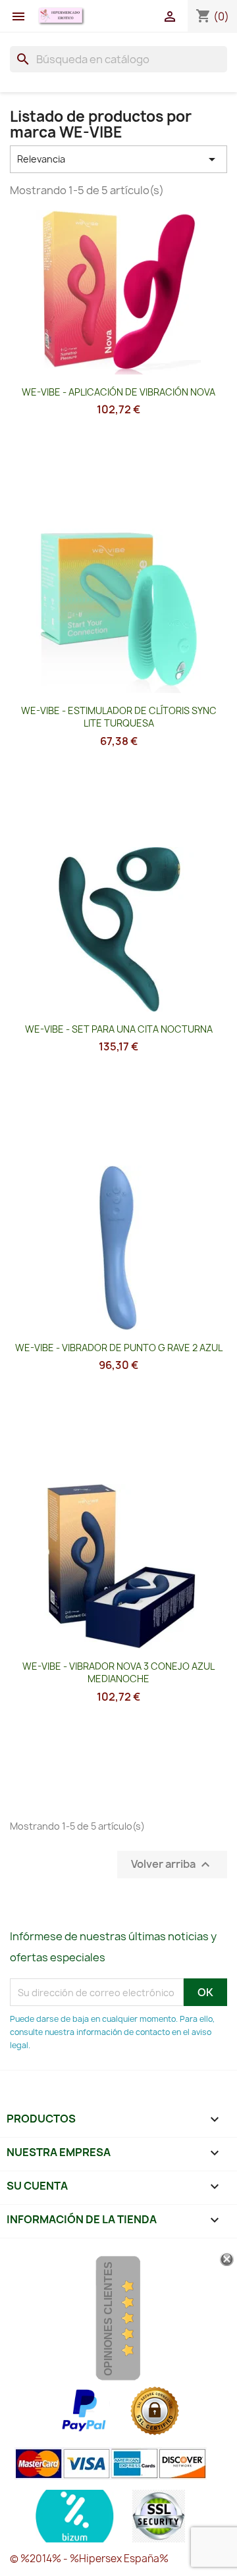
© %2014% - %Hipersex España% (89, 2559)
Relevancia (118, 159)
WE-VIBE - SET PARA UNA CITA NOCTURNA (119, 1029)
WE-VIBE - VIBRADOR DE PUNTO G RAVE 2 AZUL (119, 1348)
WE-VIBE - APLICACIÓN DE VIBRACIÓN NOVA (118, 392)
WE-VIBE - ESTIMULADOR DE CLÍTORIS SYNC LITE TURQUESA (119, 717)
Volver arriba (172, 1865)
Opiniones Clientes (108, 2319)
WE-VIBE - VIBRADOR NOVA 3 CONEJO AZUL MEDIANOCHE (118, 1673)
